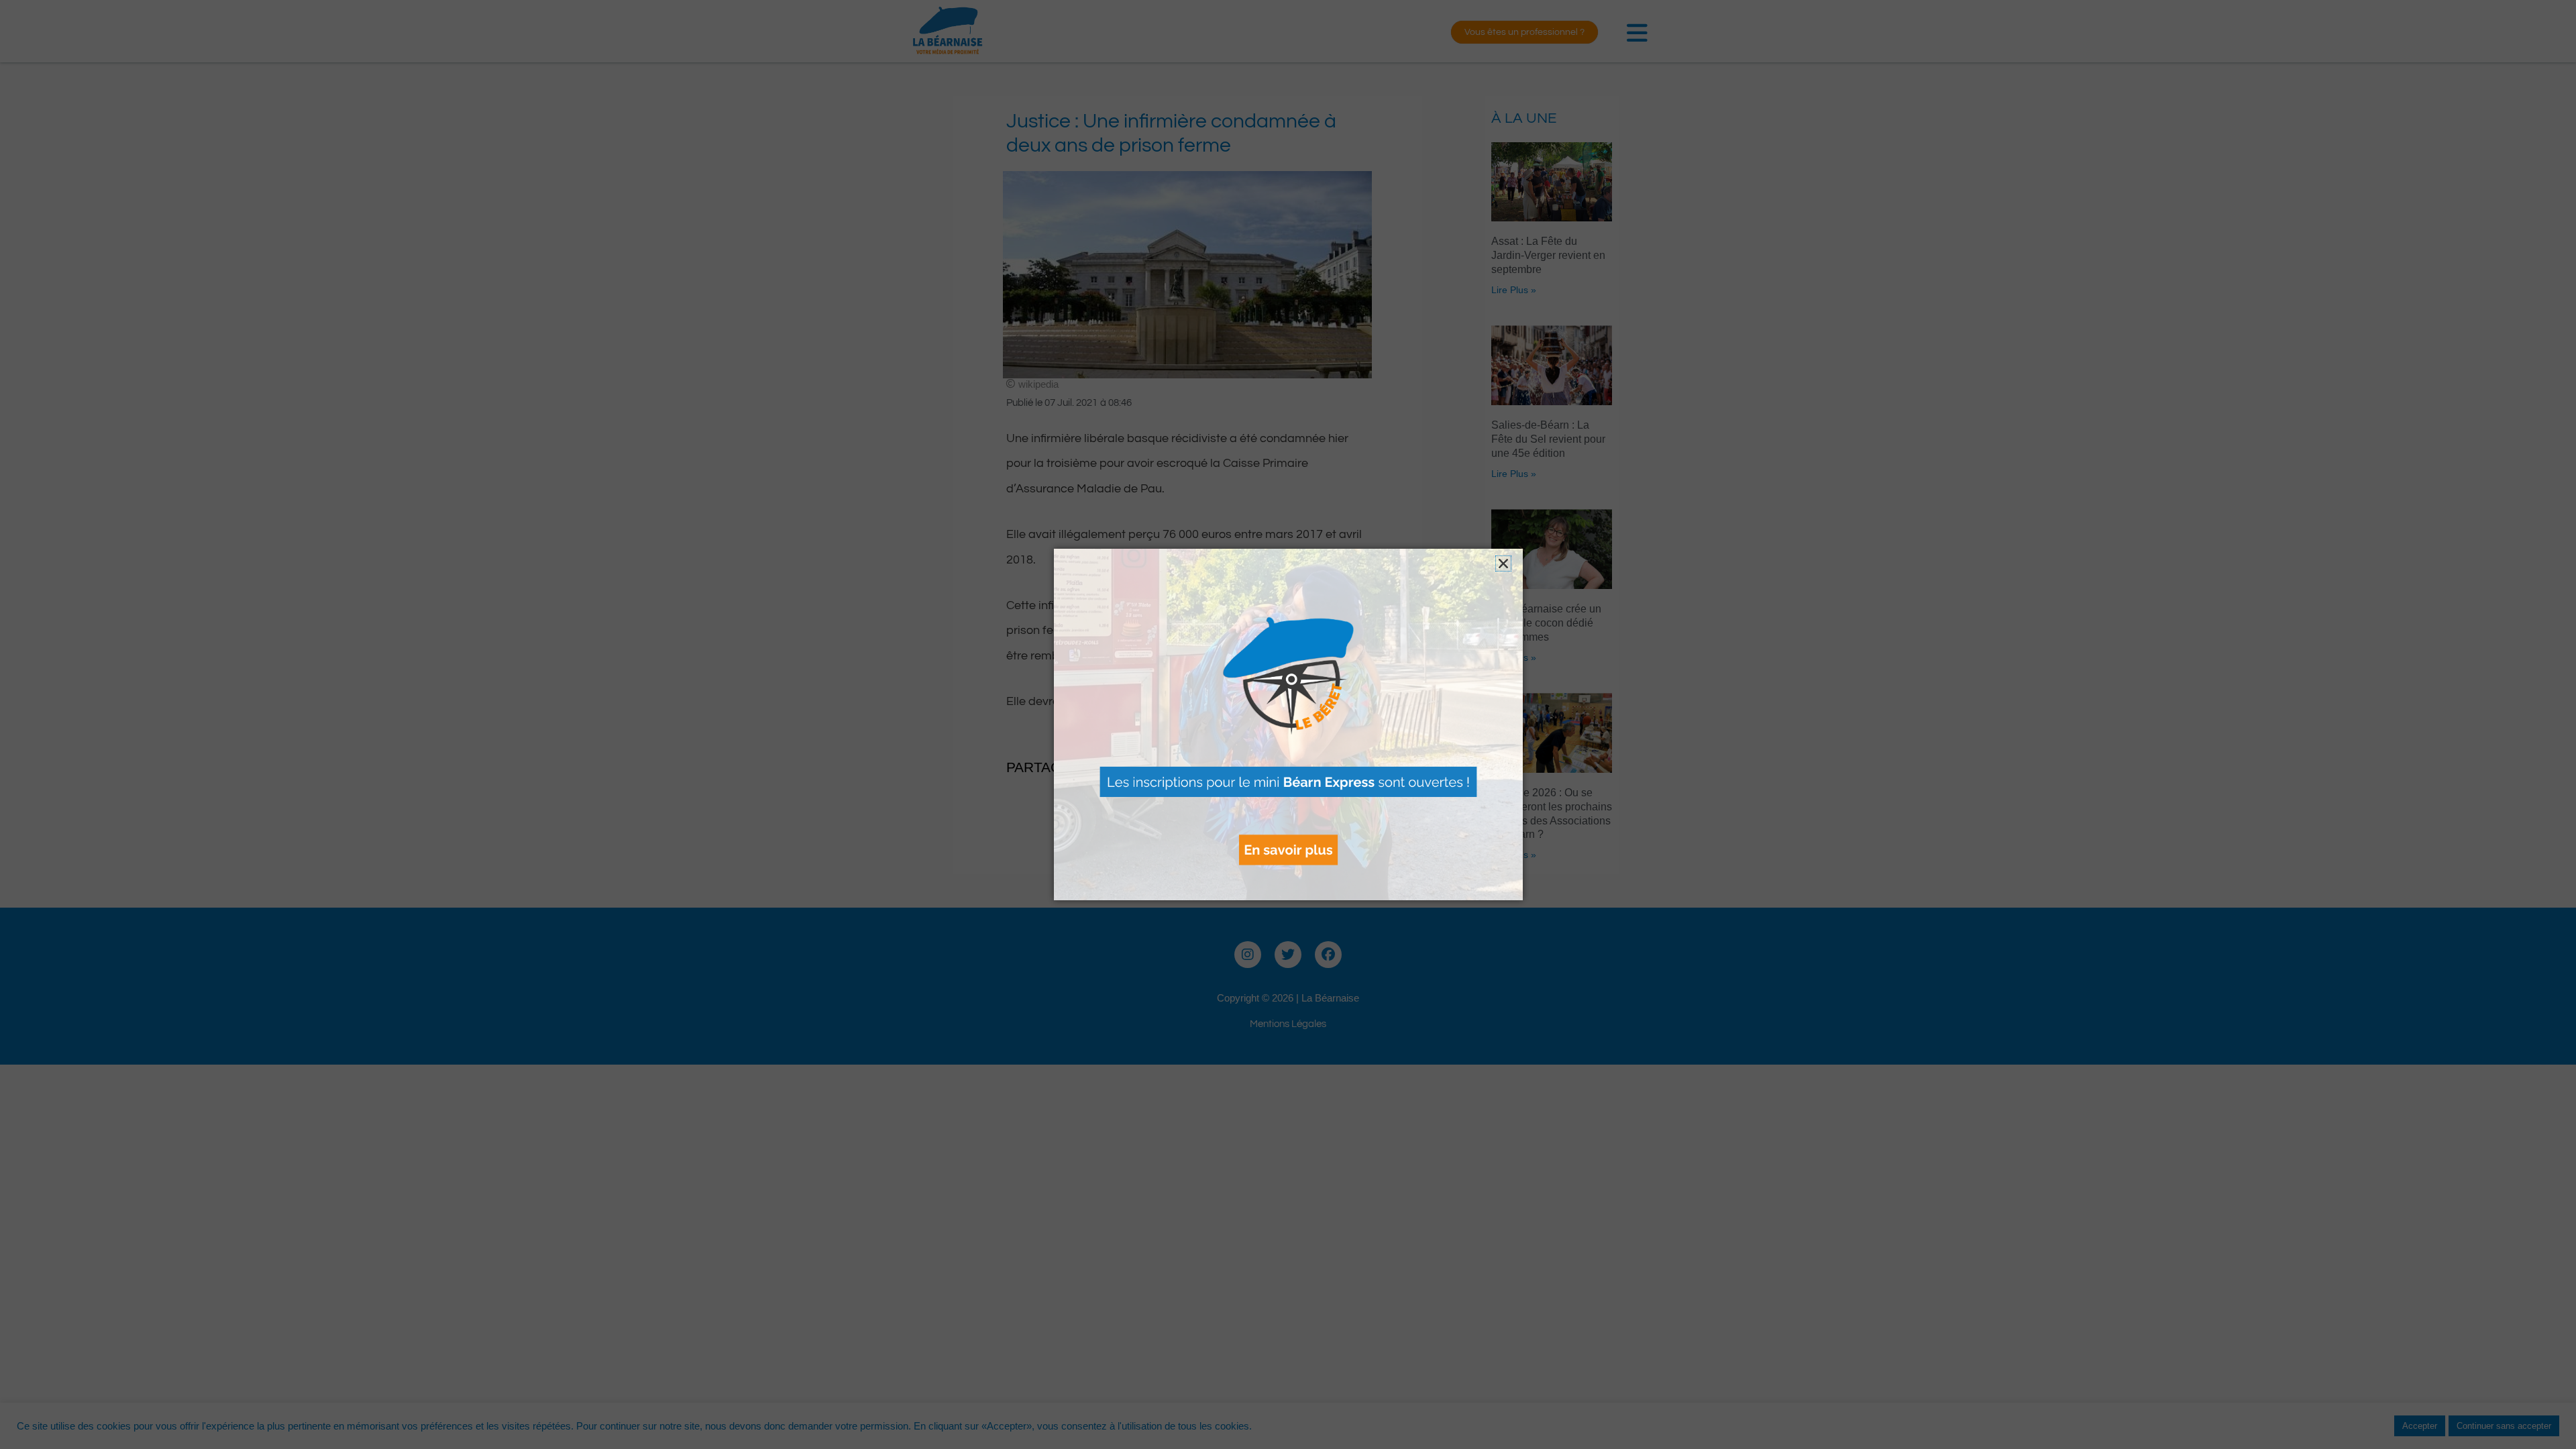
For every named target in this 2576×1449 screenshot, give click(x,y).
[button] (1503, 563)
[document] (1288, 724)
